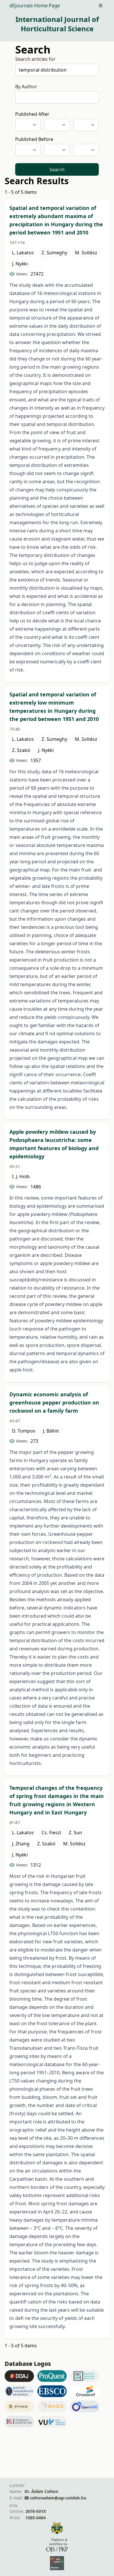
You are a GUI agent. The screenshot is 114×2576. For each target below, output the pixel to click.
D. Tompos (24, 1431)
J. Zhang (21, 1844)
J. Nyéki (20, 264)
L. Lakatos (23, 253)
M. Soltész (86, 253)
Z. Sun (75, 1833)
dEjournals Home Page (35, 6)
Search (57, 170)
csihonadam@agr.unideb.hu (58, 2498)
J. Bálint (51, 1431)
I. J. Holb (21, 1176)
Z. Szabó (21, 750)
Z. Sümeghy (54, 253)
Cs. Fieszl (51, 1833)
